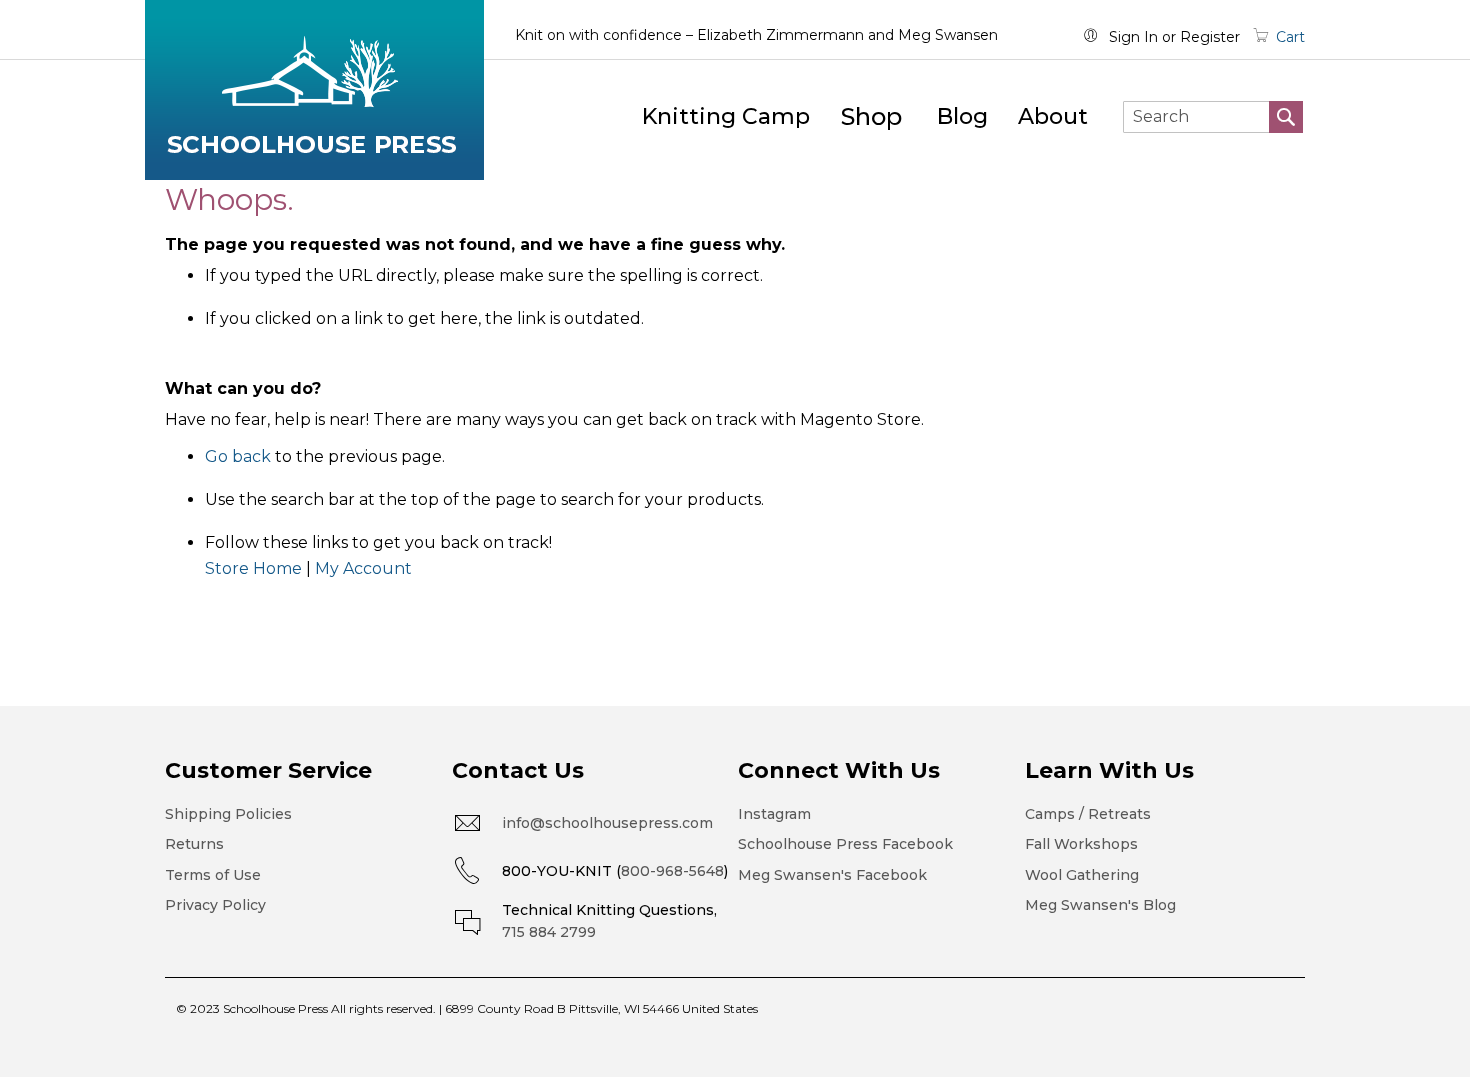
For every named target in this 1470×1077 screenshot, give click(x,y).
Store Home (253, 568)
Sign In (1133, 37)
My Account (363, 568)
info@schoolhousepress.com (607, 823)
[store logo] (314, 90)
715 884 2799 (549, 932)
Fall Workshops (1081, 844)
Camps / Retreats (1088, 814)
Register (1210, 37)
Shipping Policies (228, 814)
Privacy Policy (215, 905)
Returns (194, 844)
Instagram (774, 814)
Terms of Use (213, 875)
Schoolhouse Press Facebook (845, 844)
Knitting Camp (726, 116)
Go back (238, 456)
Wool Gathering (1082, 875)
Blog (962, 116)
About (1053, 116)
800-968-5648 (672, 871)
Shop (871, 116)
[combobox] (1213, 117)
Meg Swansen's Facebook (832, 875)
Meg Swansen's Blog (1100, 905)
